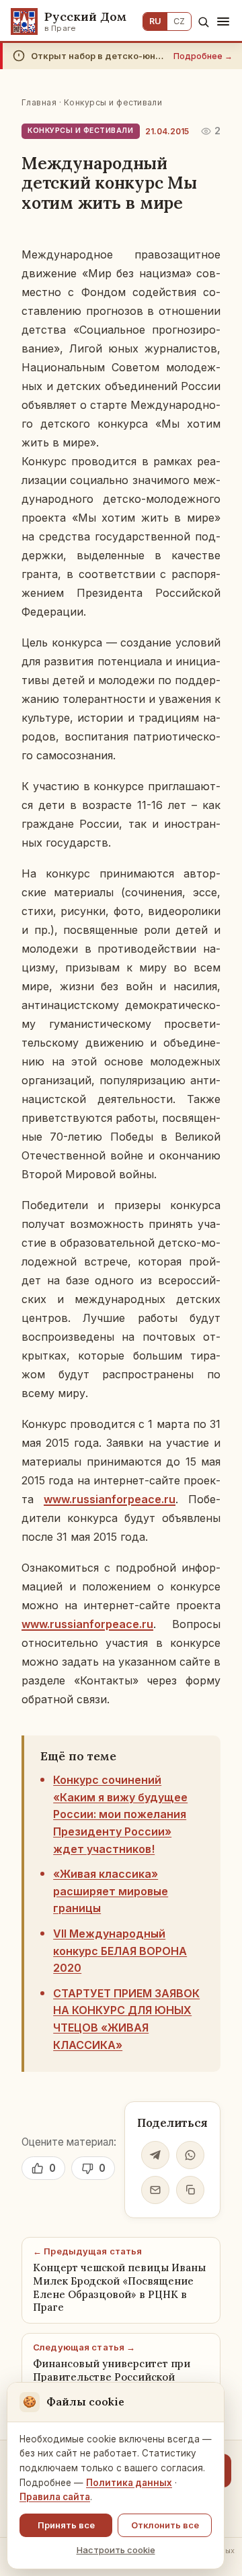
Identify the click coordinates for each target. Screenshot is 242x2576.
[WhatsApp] (190, 2155)
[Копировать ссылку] (190, 2190)
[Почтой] (155, 2190)
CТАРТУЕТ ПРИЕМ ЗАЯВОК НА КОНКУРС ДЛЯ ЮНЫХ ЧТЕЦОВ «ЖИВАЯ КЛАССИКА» (126, 2019)
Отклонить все (165, 2525)
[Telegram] (155, 2155)
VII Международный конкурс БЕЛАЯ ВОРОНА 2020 (120, 1951)
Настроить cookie (116, 2550)
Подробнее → (203, 56)
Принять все (66, 2525)
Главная (39, 102)
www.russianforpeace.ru (110, 1499)
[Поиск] (203, 22)
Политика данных (129, 2483)
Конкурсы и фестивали (113, 102)
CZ (179, 21)
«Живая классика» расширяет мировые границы (111, 1891)
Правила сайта (55, 2497)
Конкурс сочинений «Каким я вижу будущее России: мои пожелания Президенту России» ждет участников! (120, 1814)
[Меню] (223, 21)
